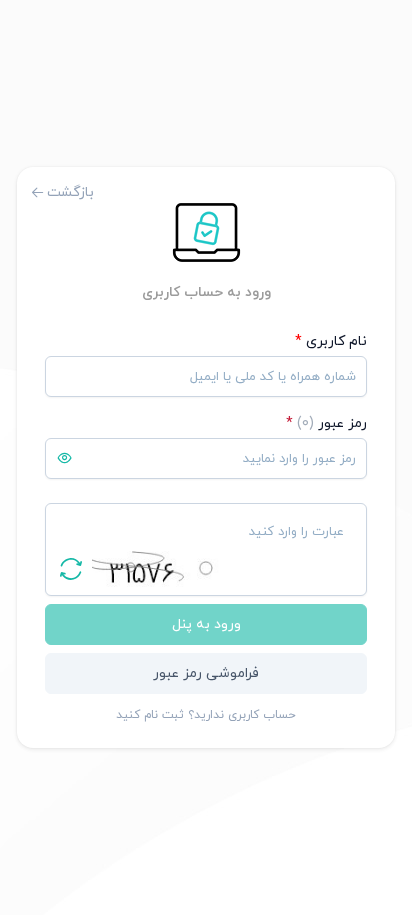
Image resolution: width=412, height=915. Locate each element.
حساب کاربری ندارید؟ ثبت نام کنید (206, 715)
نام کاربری (331, 341)
